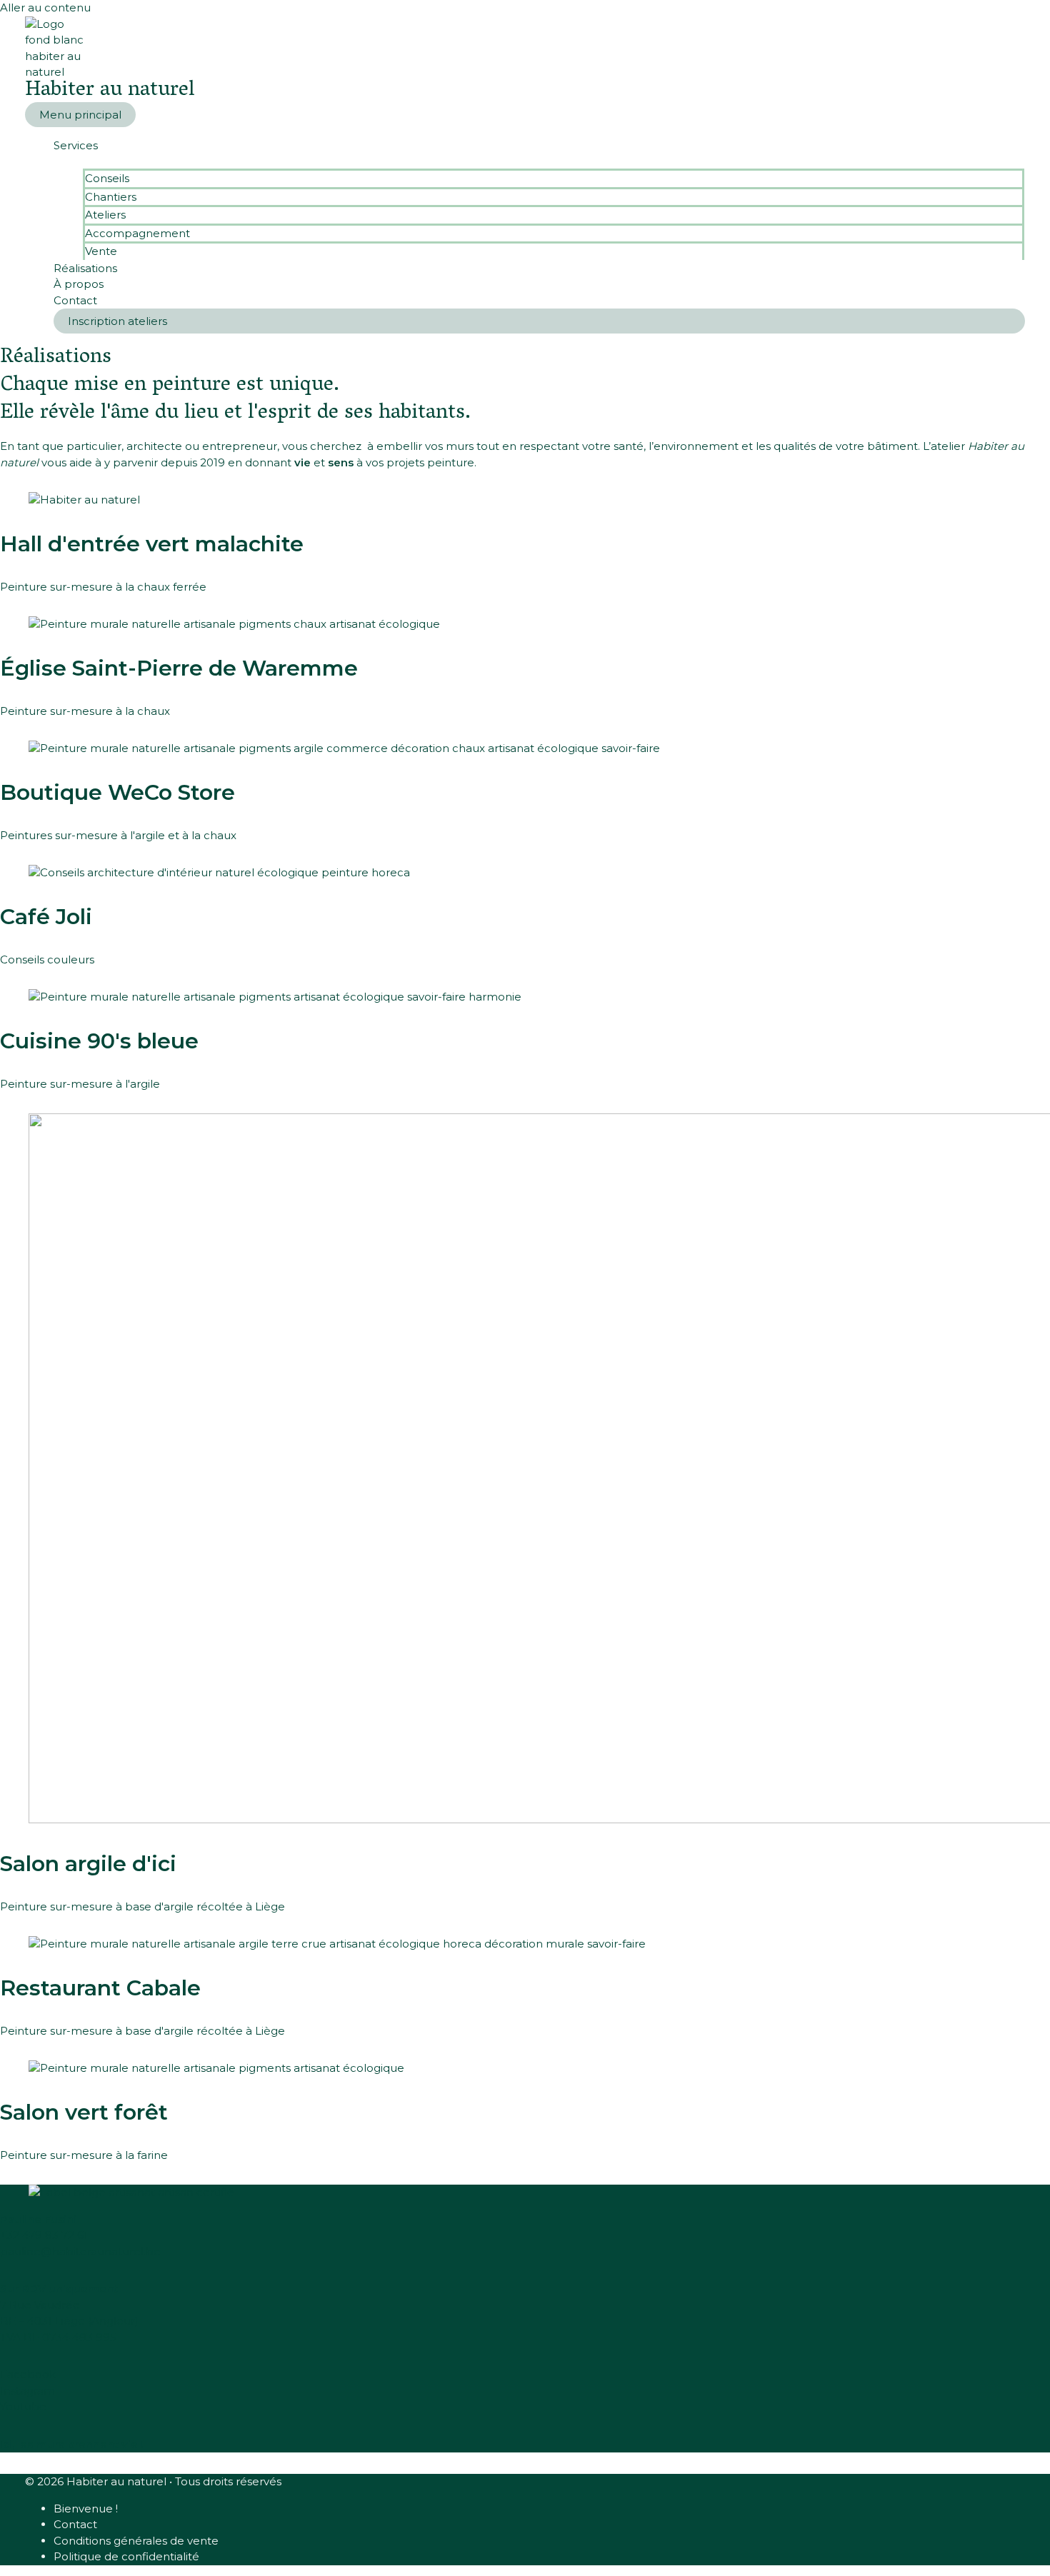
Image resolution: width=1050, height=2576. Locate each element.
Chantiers (111, 197)
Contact (75, 300)
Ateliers (105, 215)
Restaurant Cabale (100, 1988)
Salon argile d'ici (88, 1864)
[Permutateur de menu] (539, 161)
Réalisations (85, 268)
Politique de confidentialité (126, 2556)
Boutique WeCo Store (117, 792)
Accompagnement (137, 233)
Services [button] (76, 145)
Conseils (107, 178)
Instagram (27, 2391)
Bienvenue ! (86, 2509)
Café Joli (46, 917)
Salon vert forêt (84, 2112)
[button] (539, 321)
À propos (79, 284)
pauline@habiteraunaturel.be (80, 2251)
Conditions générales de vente (136, 2541)
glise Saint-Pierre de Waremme (179, 668)
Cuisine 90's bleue (99, 1041)
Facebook (28, 2374)
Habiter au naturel (110, 91)
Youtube (23, 2406)
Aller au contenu (45, 7)
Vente (101, 251)
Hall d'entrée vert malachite (152, 544)
